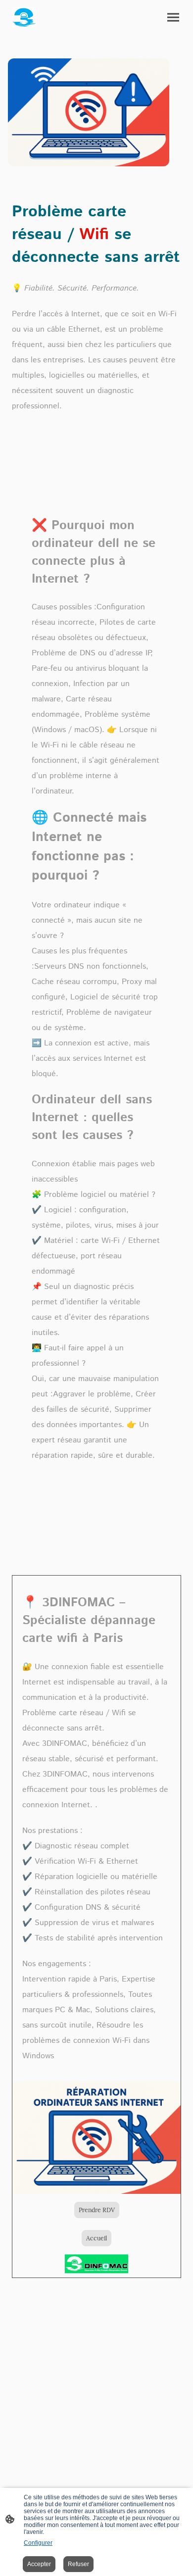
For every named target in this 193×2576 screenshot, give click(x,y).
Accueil (96, 2238)
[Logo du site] (24, 17)
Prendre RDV (97, 2210)
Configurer (38, 2543)
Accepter (39, 2564)
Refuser (78, 2564)
